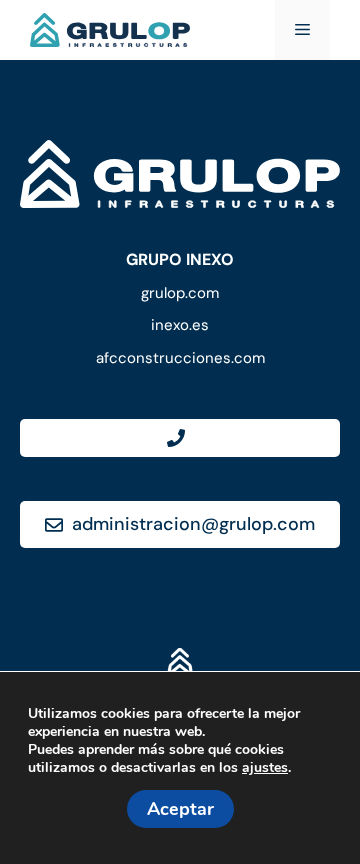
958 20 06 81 (180, 488)
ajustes (265, 768)
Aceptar (180, 809)
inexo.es (180, 325)
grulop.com (180, 293)
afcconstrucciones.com (180, 358)
